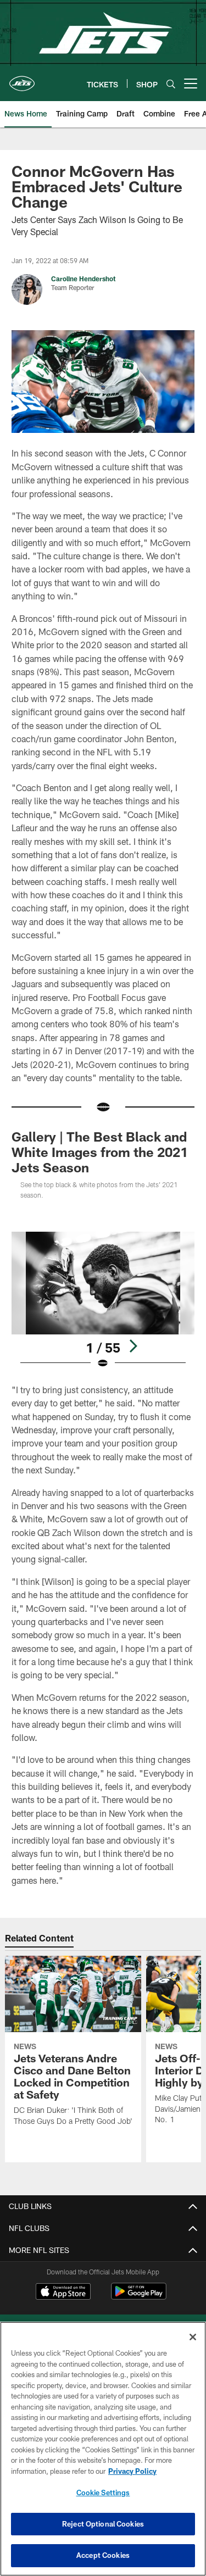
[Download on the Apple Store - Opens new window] (63, 2293)
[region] (103, 2449)
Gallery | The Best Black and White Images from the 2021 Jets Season (100, 1152)
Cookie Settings (103, 2492)
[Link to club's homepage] (22, 79)
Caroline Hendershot (83, 279)
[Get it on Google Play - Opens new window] (139, 2297)
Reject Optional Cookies (103, 2524)
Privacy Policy (132, 2471)
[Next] (133, 1346)
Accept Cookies (103, 2555)
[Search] (171, 84)
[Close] (193, 2337)
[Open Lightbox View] (103, 1301)
